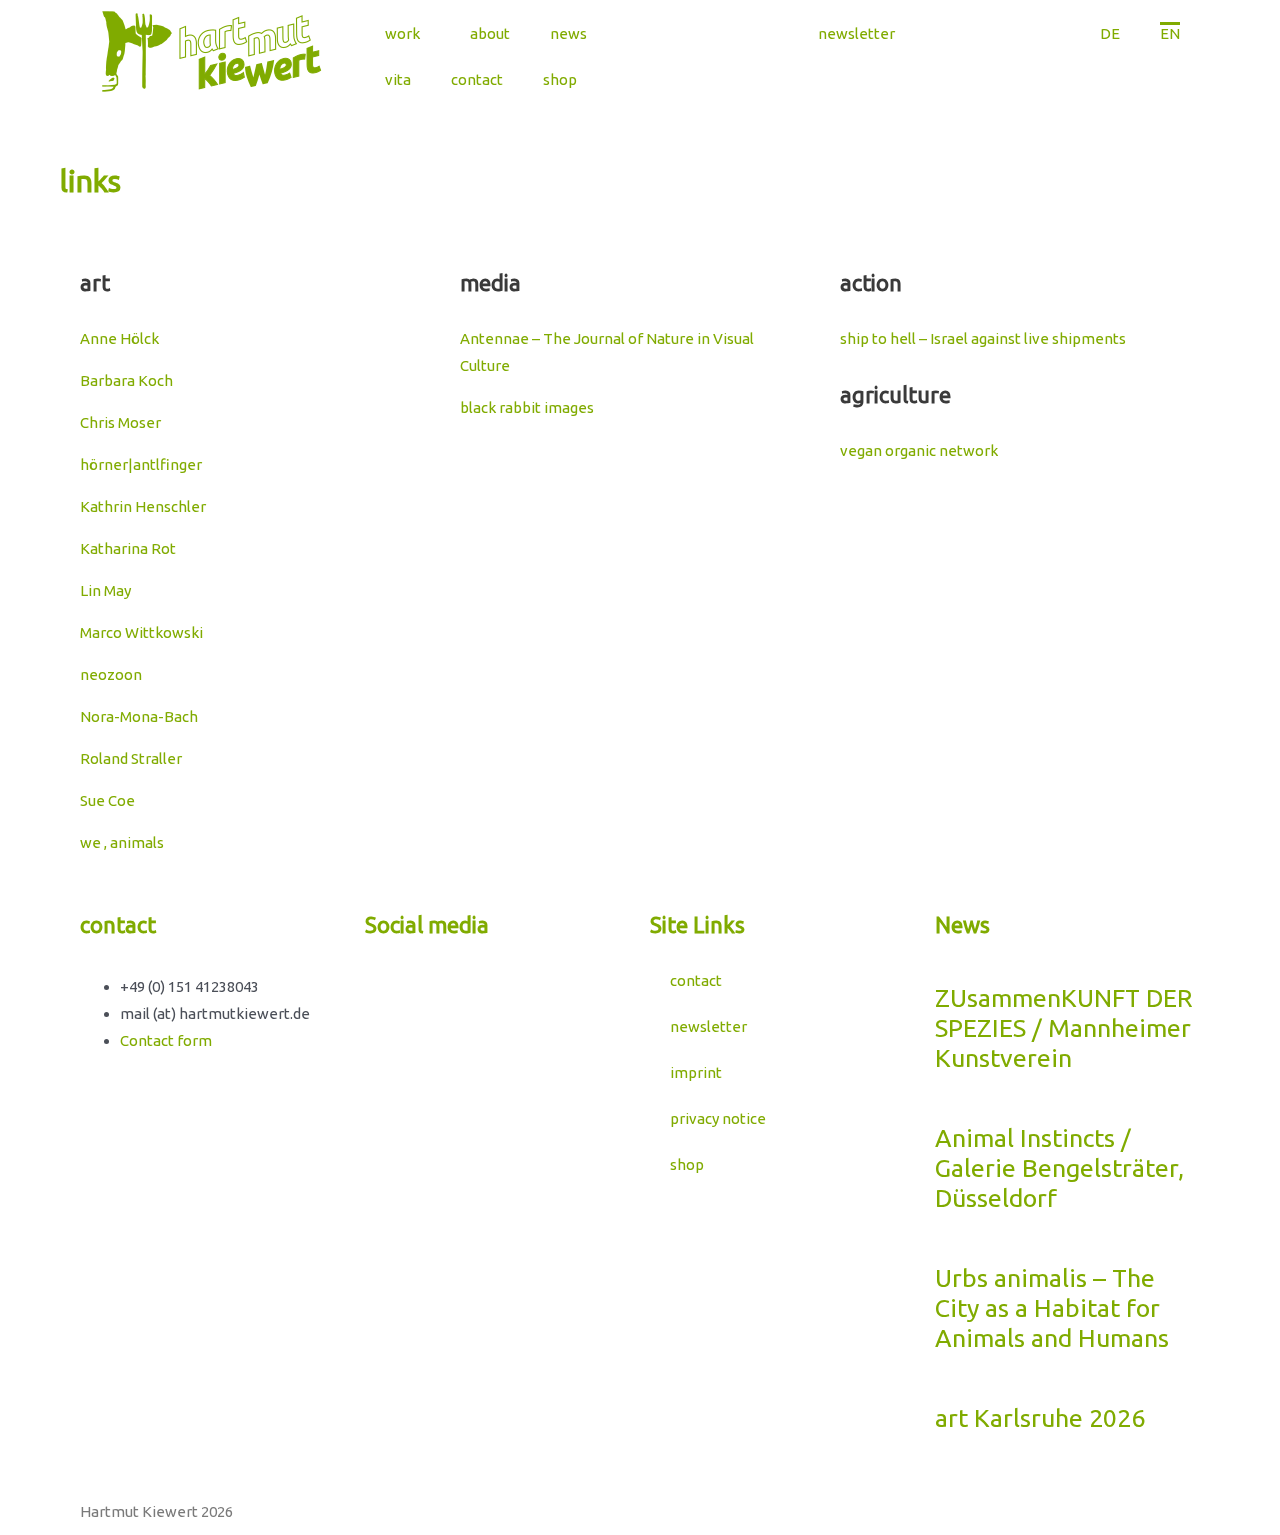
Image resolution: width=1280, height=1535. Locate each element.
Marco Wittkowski (141, 632)
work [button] (402, 33)
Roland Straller (131, 758)
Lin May (105, 590)
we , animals (122, 842)
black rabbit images (527, 407)
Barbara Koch (126, 380)
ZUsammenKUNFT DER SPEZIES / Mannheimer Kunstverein (1064, 1028)
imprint (696, 1072)
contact (477, 79)
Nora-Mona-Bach (139, 716)
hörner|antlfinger (141, 464)
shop (560, 79)
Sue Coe (107, 800)
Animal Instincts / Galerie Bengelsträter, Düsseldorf (1059, 1168)
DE (1110, 33)
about (490, 33)
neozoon (111, 674)
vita (398, 79)
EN (1170, 33)
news (568, 33)
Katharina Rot (128, 548)
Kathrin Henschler (143, 506)
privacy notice (718, 1118)
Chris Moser (120, 422)
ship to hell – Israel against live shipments (983, 338)
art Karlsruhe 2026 (1040, 1418)
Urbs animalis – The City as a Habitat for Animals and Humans (1052, 1308)
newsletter (856, 33)
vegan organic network (919, 450)
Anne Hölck (119, 338)
